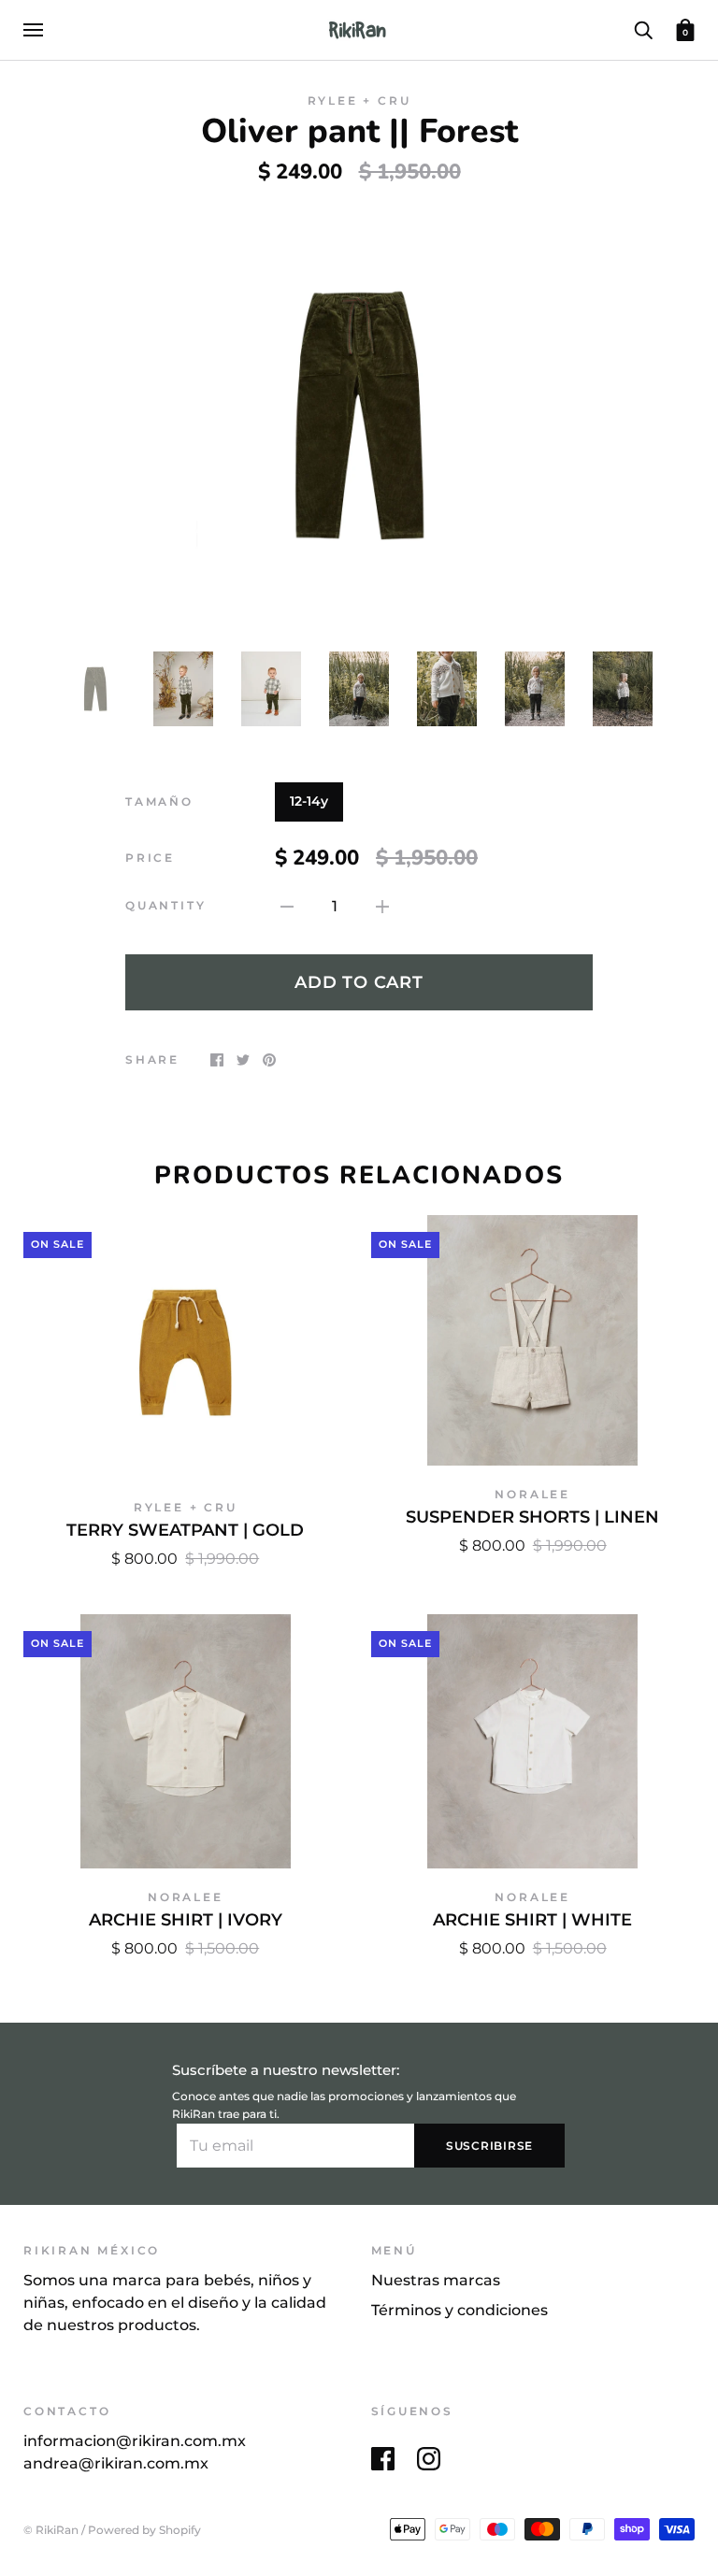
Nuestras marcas (436, 2280)
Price (150, 858)
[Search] (643, 29)
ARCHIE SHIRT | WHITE (532, 1919)
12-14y (309, 801)
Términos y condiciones (460, 2310)
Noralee (532, 1494)
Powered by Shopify (144, 2530)
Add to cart (359, 982)
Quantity (165, 905)
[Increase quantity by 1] (382, 906)
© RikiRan (51, 2530)
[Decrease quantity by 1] (287, 906)
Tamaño (159, 801)
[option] (359, 415)
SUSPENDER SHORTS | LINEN (532, 1517)
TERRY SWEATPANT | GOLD (185, 1530)
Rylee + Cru (359, 100)
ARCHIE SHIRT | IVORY (186, 1919)
